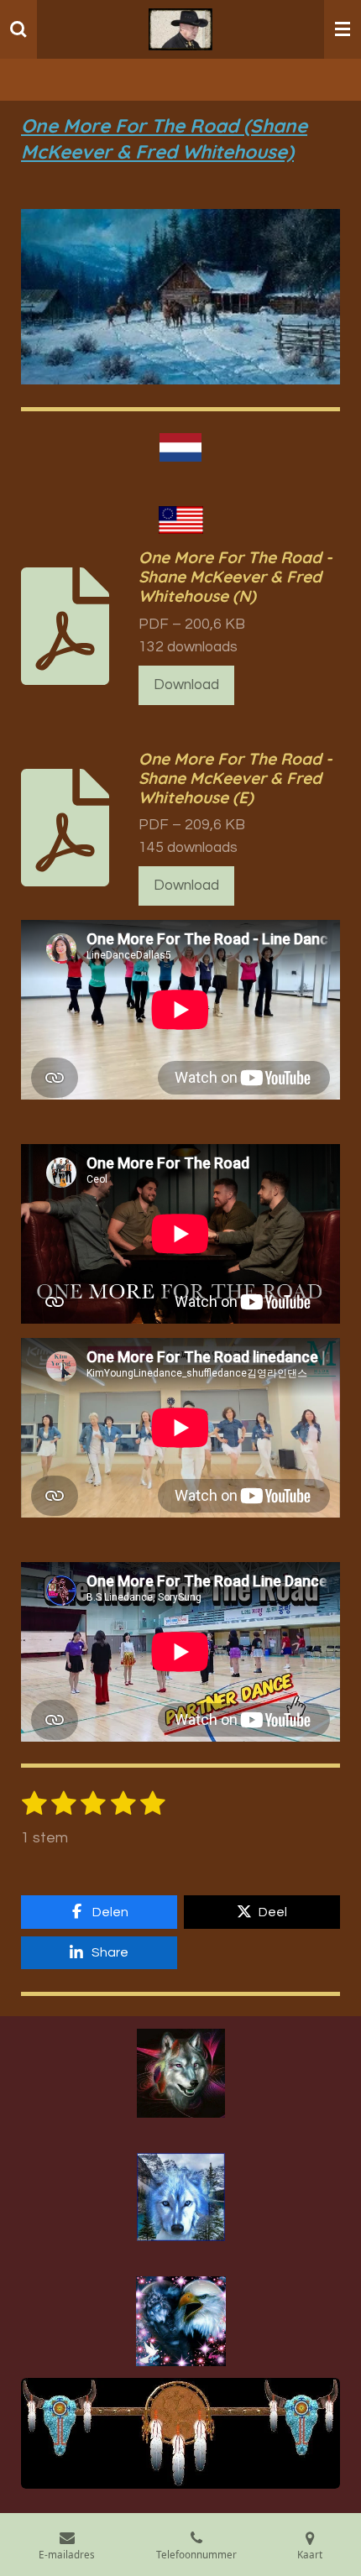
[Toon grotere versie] (181, 2073)
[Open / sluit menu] (343, 29)
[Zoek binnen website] (18, 29)
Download (186, 685)
